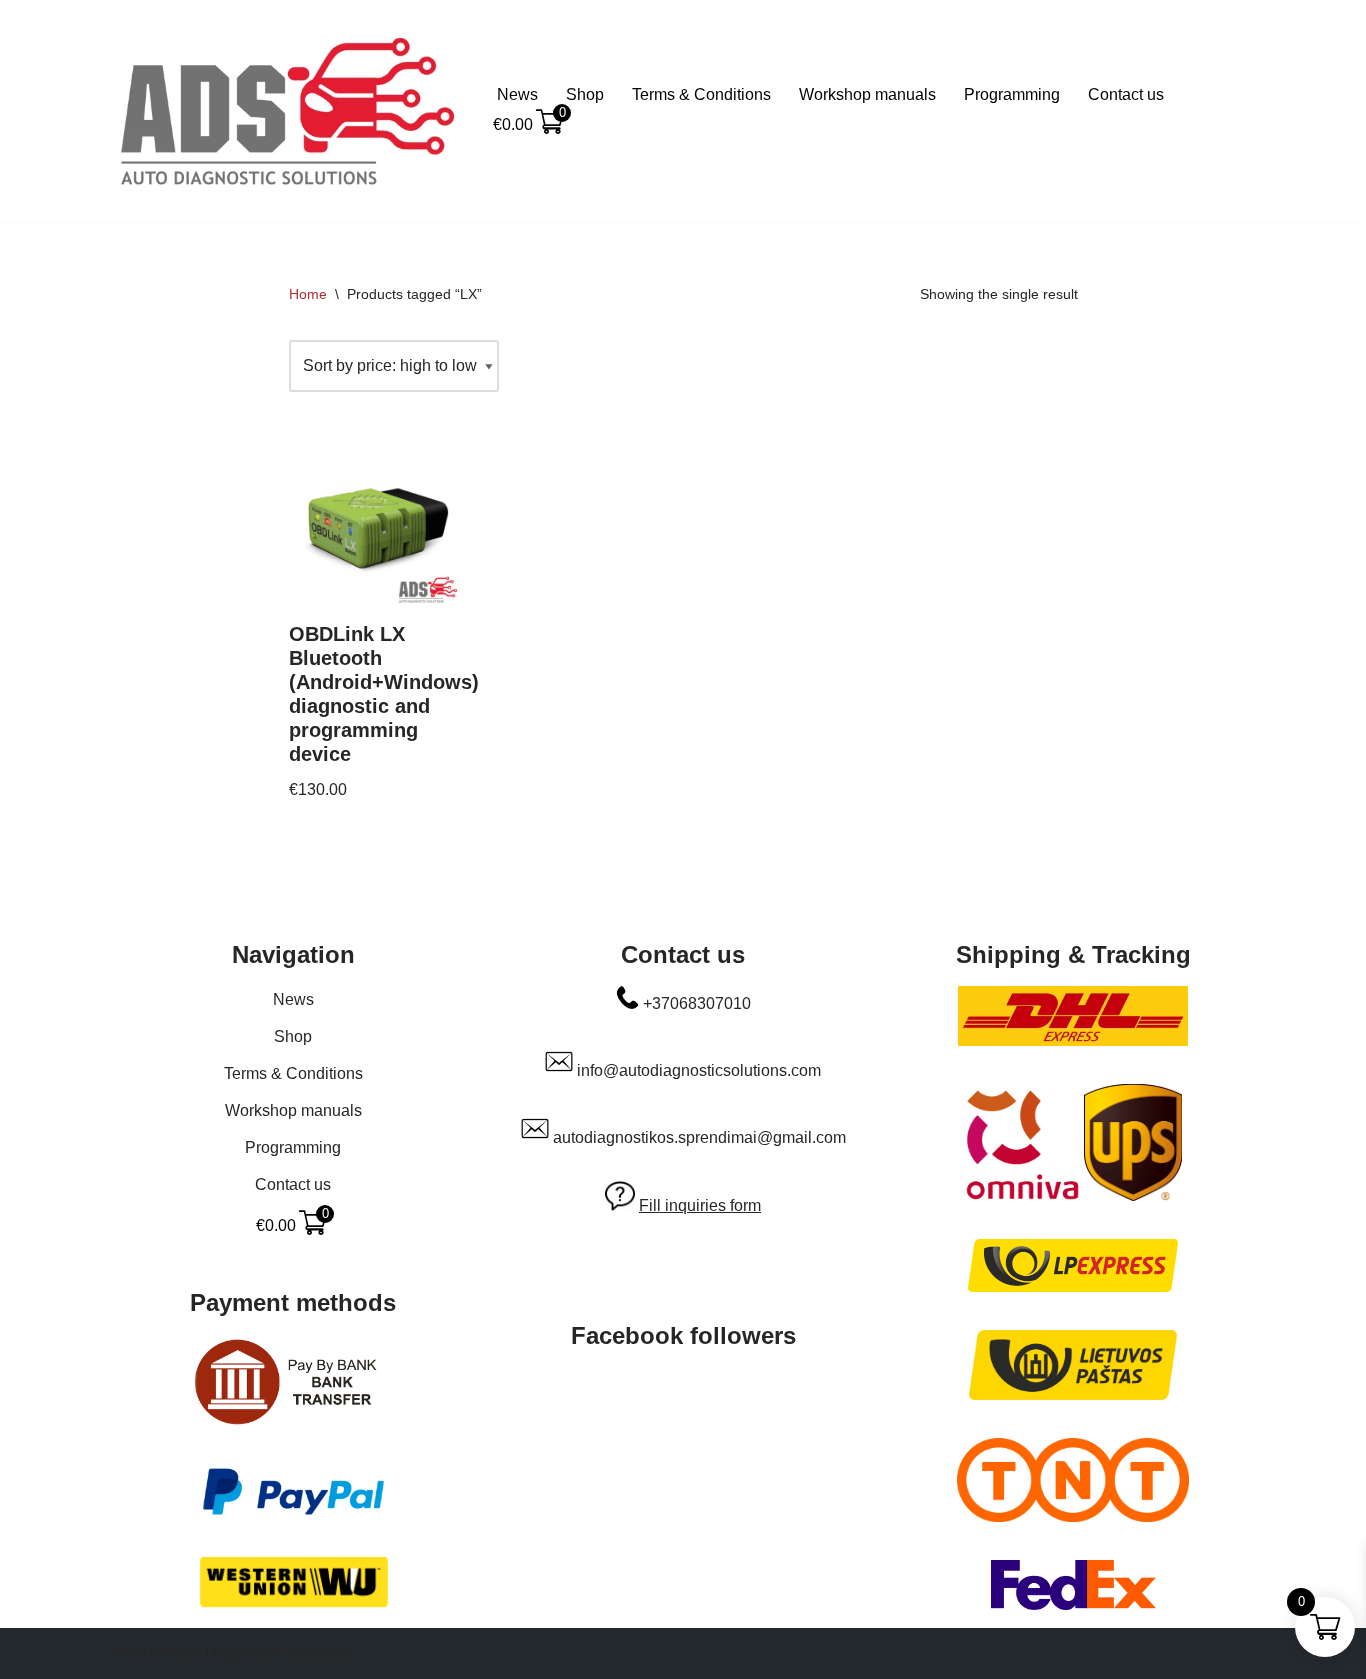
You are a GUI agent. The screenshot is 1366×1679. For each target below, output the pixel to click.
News (517, 94)
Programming (1012, 94)
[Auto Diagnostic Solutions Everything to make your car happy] (288, 111)
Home (308, 294)
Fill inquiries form (700, 1205)
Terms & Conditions (701, 94)
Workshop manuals (867, 94)
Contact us (1126, 94)
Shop (585, 94)
